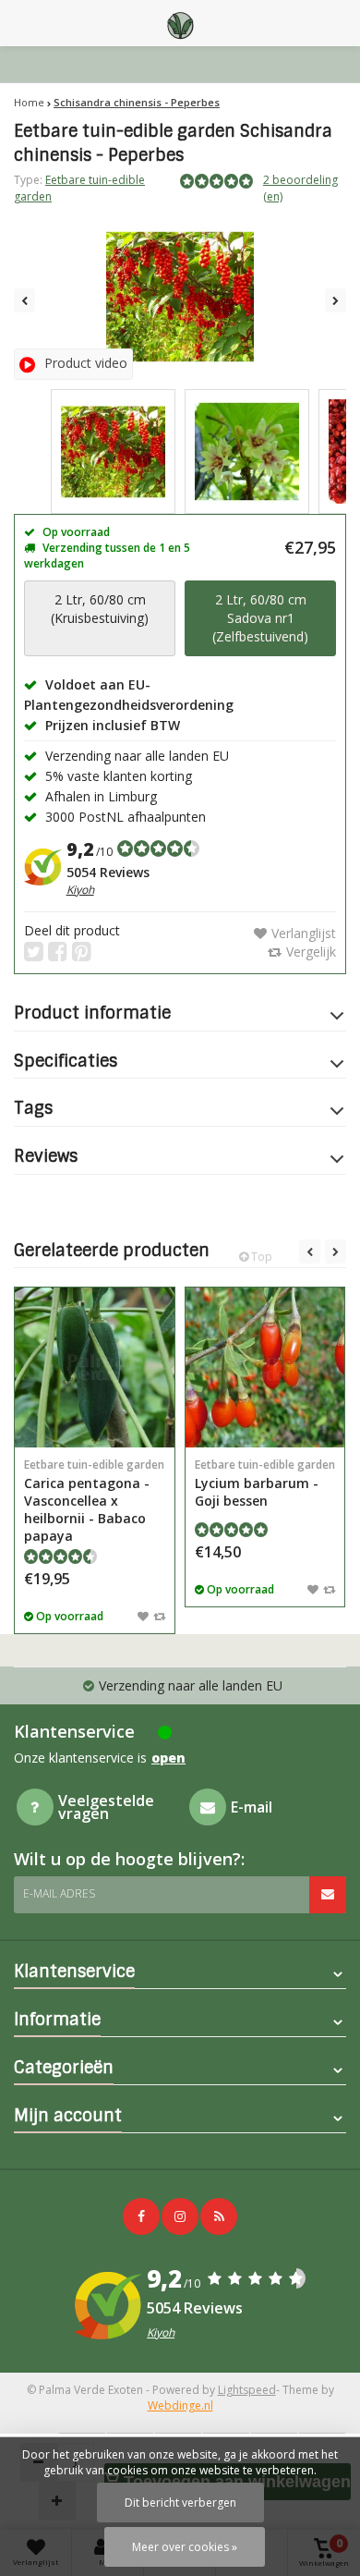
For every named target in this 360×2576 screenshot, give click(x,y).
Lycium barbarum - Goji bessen (265, 1483)
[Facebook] (141, 2216)
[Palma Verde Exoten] (180, 23)
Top (260, 1257)
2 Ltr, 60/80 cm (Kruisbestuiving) (100, 609)
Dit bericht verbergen (180, 2503)
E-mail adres (59, 1893)
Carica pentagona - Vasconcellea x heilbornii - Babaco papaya (94, 1501)
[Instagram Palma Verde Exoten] (180, 2216)
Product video (86, 363)
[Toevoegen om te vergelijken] (159, 1616)
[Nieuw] (219, 2216)
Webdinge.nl (180, 2405)
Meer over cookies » (185, 2547)
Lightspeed (247, 2390)
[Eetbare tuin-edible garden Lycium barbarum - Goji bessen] (265, 1367)
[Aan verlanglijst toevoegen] (143, 1616)
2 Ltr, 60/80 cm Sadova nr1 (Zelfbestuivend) (260, 618)
